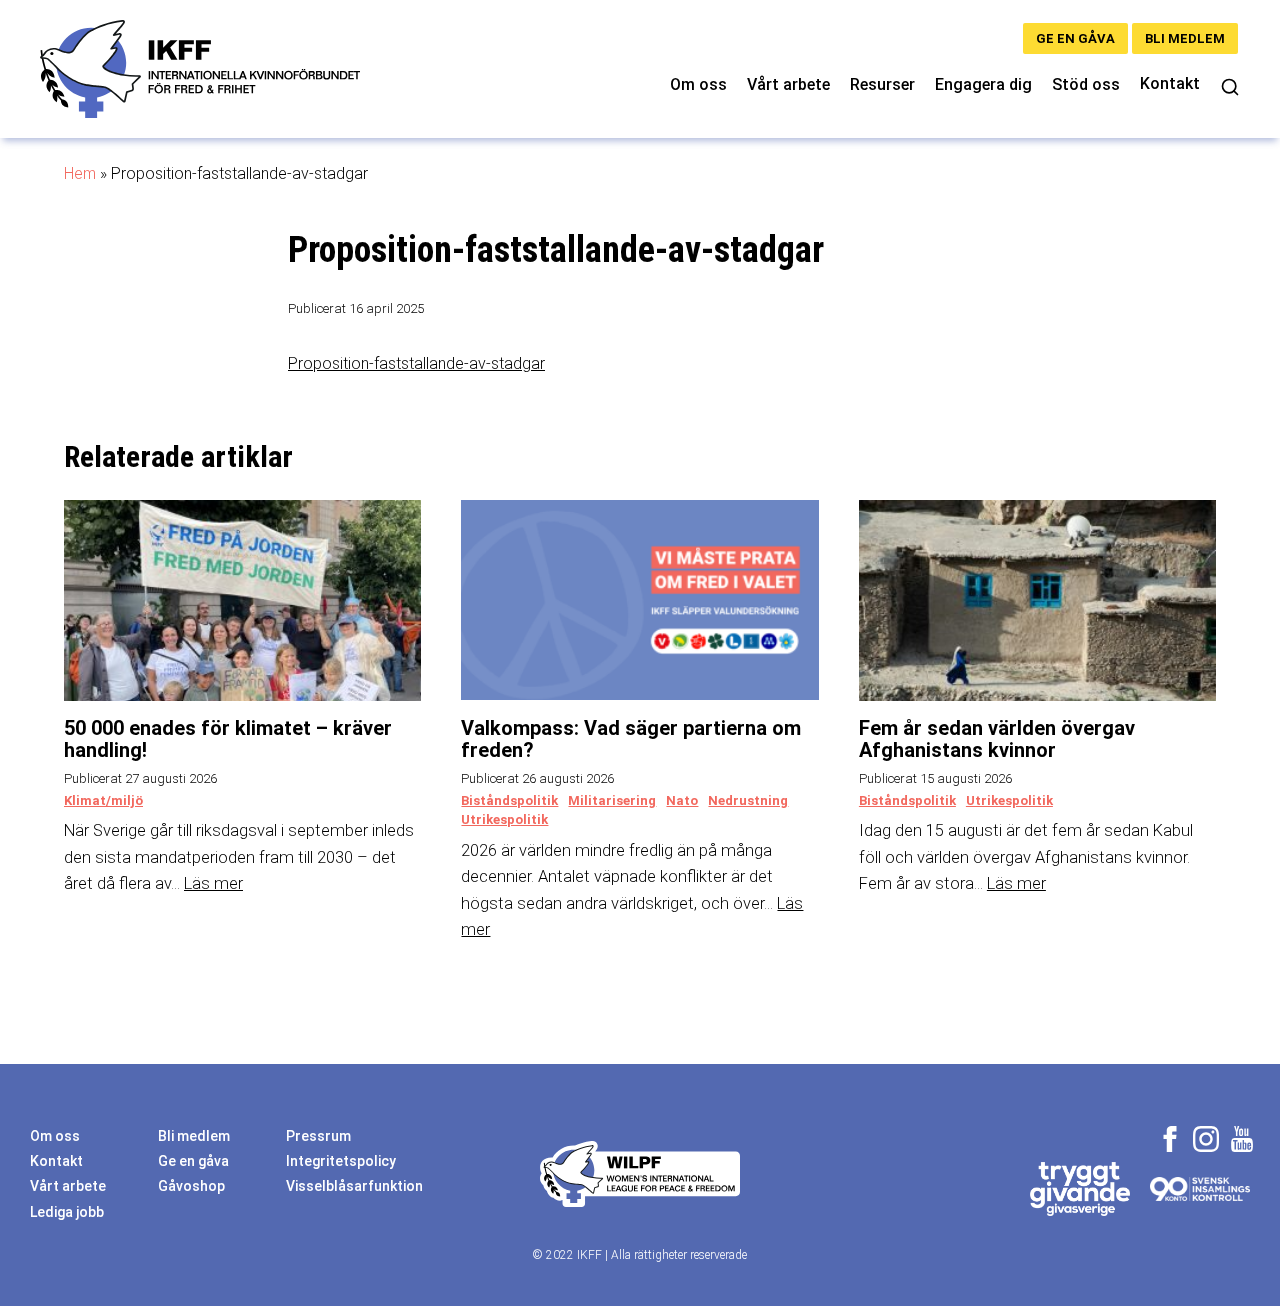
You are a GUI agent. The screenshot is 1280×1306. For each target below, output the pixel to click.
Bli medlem (1185, 38)
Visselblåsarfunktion (354, 1186)
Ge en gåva (1075, 38)
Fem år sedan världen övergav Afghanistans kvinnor (997, 739)
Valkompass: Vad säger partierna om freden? (631, 739)
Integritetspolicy (341, 1161)
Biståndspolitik (509, 800)
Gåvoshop (191, 1186)
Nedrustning (748, 800)
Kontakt (1170, 83)
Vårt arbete (788, 84)
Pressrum (318, 1136)
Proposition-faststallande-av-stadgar (416, 363)
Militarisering (612, 800)
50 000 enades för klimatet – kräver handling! (228, 739)
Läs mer (213, 883)
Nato (682, 800)
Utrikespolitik (504, 819)
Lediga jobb (67, 1212)
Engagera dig (983, 84)
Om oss (698, 84)
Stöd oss (1086, 84)
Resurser (882, 84)
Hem (80, 173)
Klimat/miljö (103, 800)
